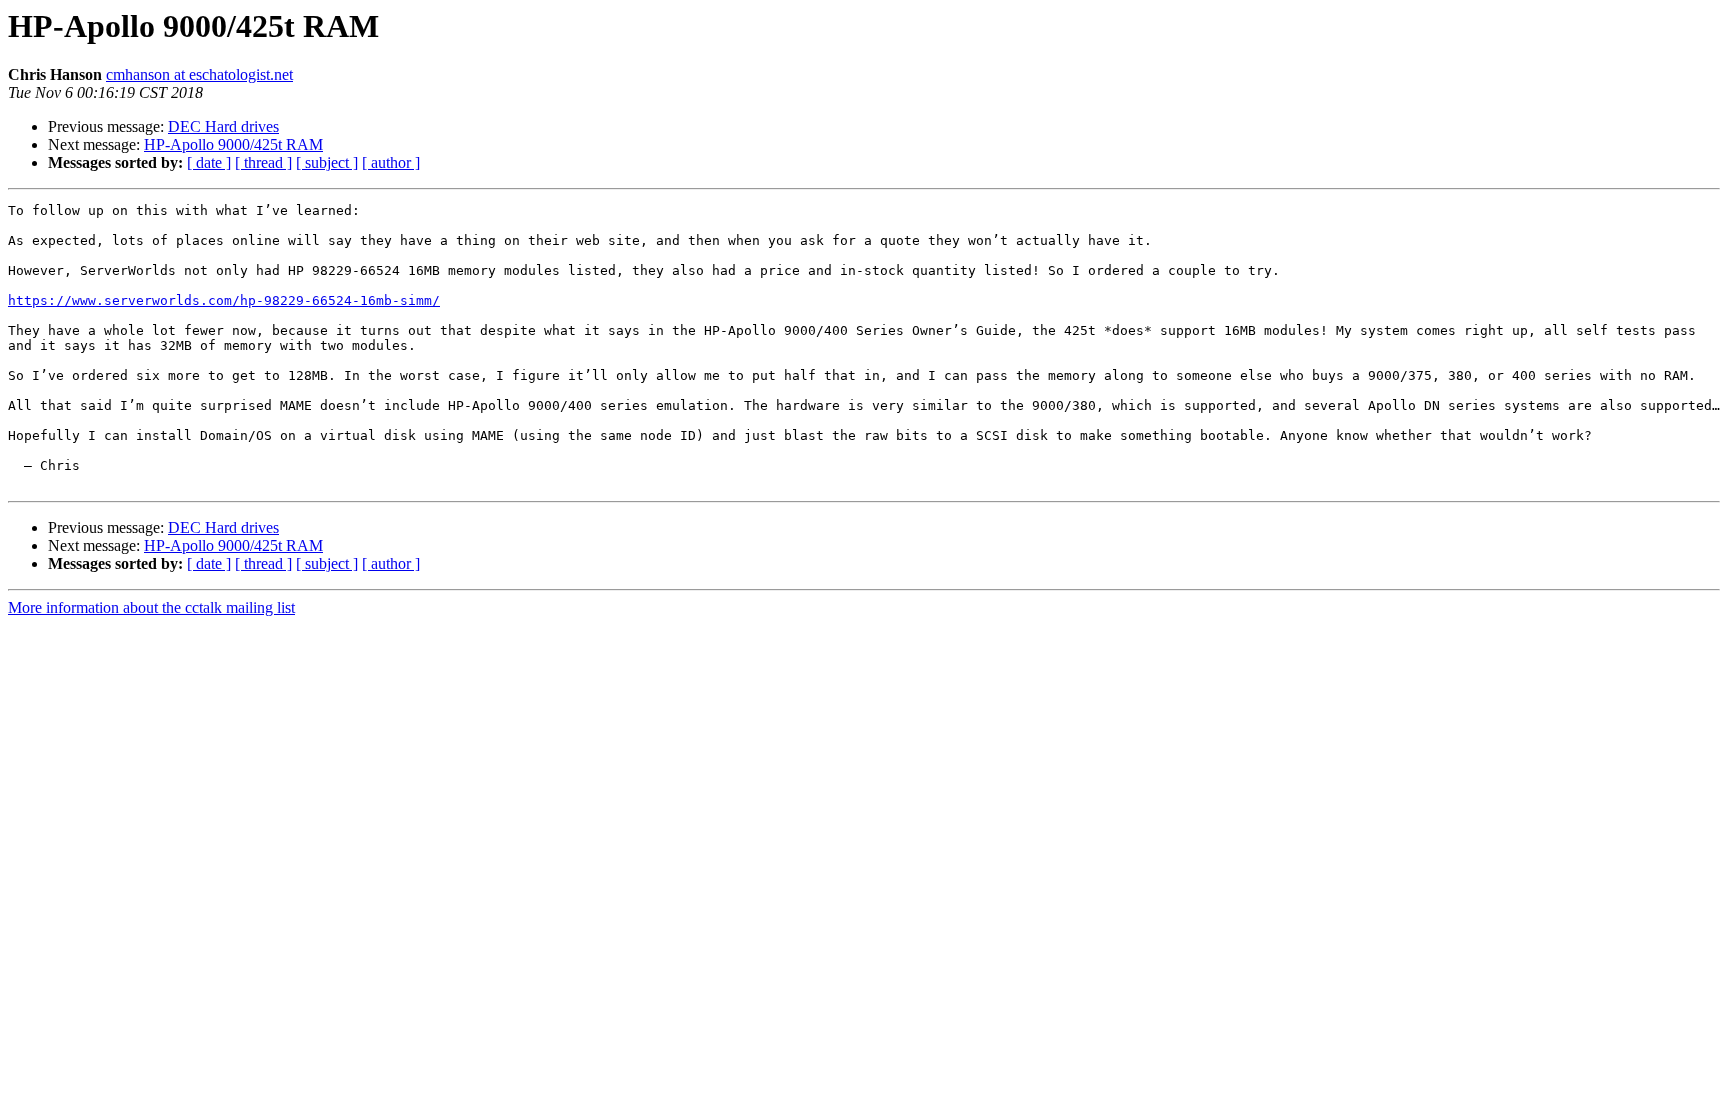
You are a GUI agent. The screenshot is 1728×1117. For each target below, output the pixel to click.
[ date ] (209, 162)
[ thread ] (263, 162)
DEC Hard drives (223, 126)
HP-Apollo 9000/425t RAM (233, 144)
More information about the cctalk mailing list (151, 607)
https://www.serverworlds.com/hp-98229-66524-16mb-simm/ (224, 300)
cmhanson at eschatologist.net (199, 74)
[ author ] (391, 162)
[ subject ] (327, 162)
